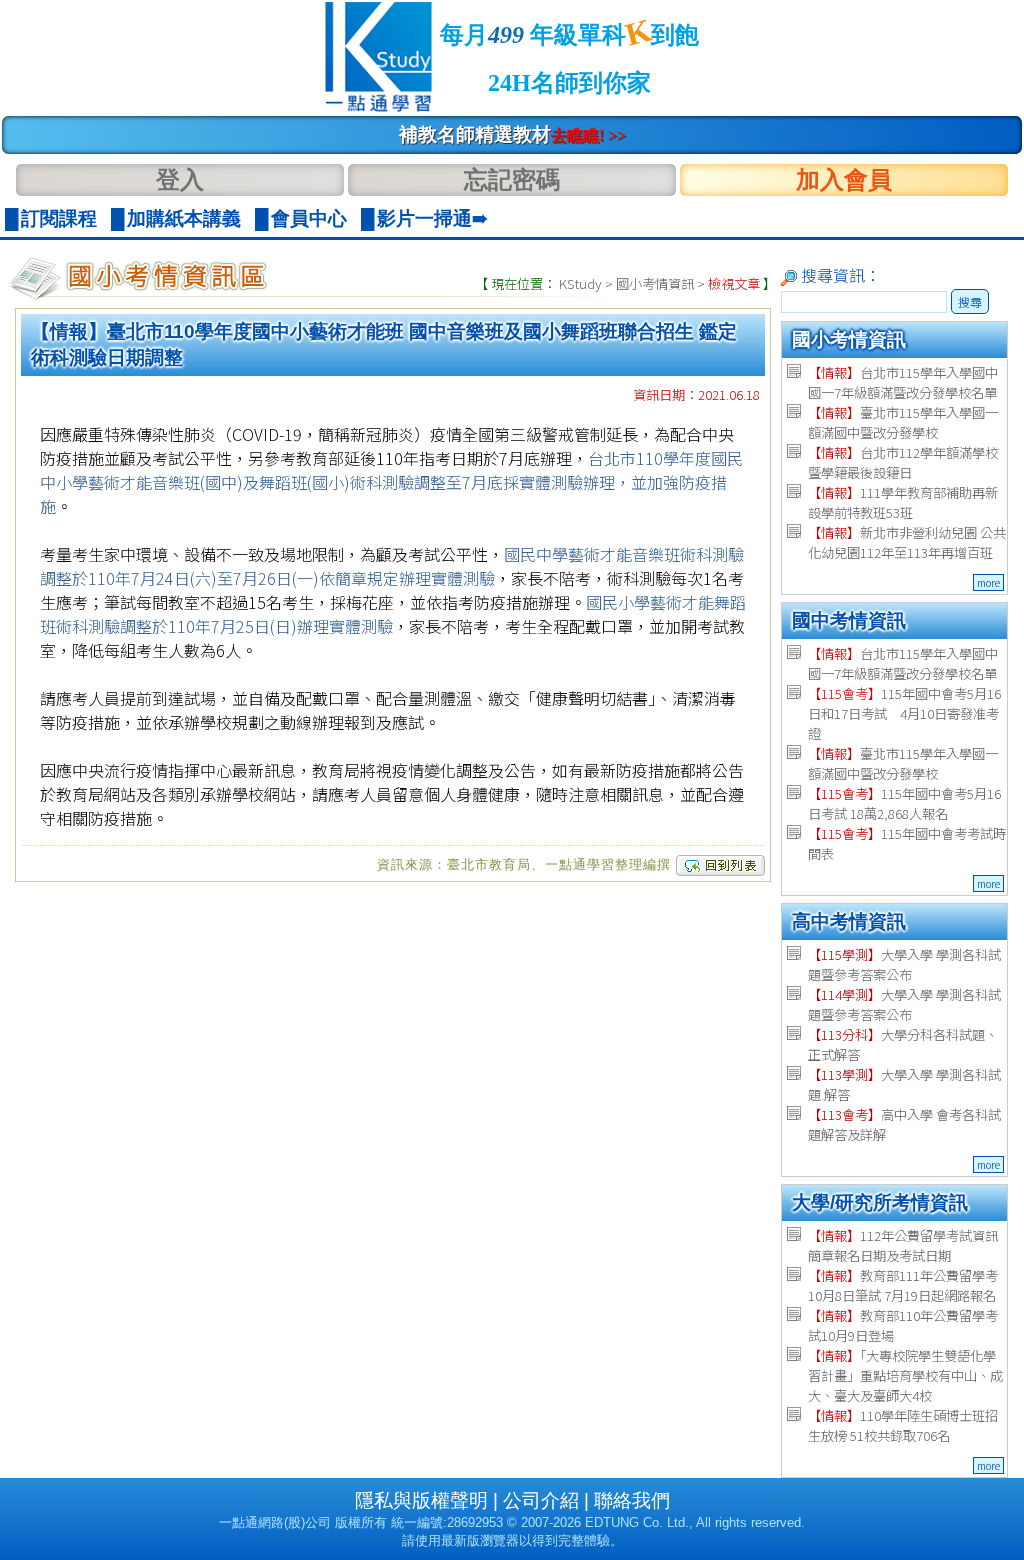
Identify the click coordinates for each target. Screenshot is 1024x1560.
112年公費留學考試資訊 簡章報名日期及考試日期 (903, 1245)
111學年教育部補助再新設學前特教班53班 (903, 502)
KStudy (580, 283)
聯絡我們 (632, 1500)
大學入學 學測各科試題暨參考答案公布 (904, 964)
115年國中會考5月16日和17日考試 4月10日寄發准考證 (904, 713)
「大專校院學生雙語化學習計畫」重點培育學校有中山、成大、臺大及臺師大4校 (905, 1375)
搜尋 (970, 301)
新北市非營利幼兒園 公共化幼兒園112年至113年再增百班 (907, 542)
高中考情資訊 (849, 921)
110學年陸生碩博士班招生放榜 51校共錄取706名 (903, 1425)
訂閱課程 (59, 218)
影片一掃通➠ (432, 218)
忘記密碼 (512, 179)
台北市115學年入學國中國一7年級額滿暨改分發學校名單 (903, 382)
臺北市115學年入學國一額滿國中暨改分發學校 (903, 422)
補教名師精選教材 (512, 134)
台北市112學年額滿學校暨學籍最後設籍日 (903, 462)
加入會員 (844, 179)
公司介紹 (541, 1500)
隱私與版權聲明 (421, 1500)
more (988, 582)
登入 (180, 179)
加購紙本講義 (184, 218)
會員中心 (309, 218)
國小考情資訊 (655, 283)
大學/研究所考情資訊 (880, 1202)
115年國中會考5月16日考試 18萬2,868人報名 (904, 803)
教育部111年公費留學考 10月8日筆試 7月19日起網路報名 (903, 1285)
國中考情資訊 (849, 620)
